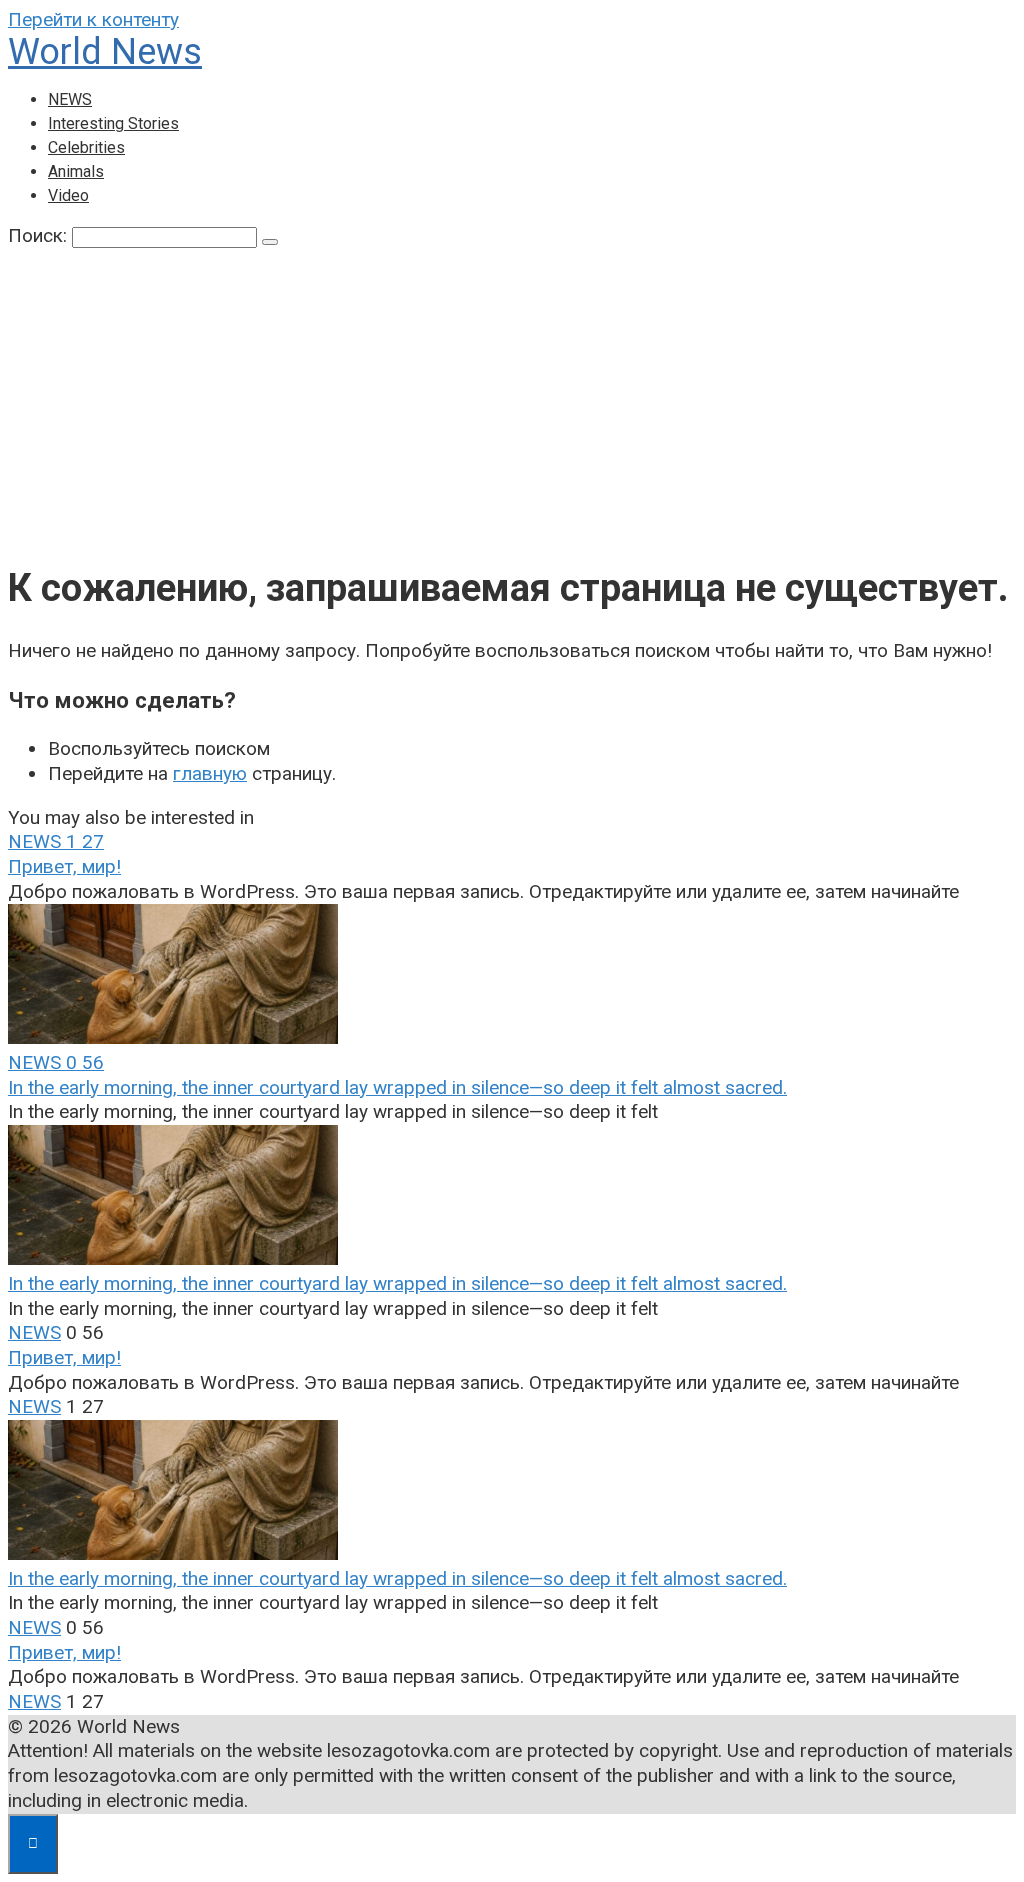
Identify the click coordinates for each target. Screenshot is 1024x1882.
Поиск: (40, 235)
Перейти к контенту (93, 19)
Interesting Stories (113, 123)
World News (105, 52)
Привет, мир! (64, 866)
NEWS (70, 99)
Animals (76, 171)
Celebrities (86, 147)
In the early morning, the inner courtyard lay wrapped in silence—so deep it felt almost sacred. (397, 1087)
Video (68, 195)
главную (210, 773)
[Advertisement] (512, 399)
